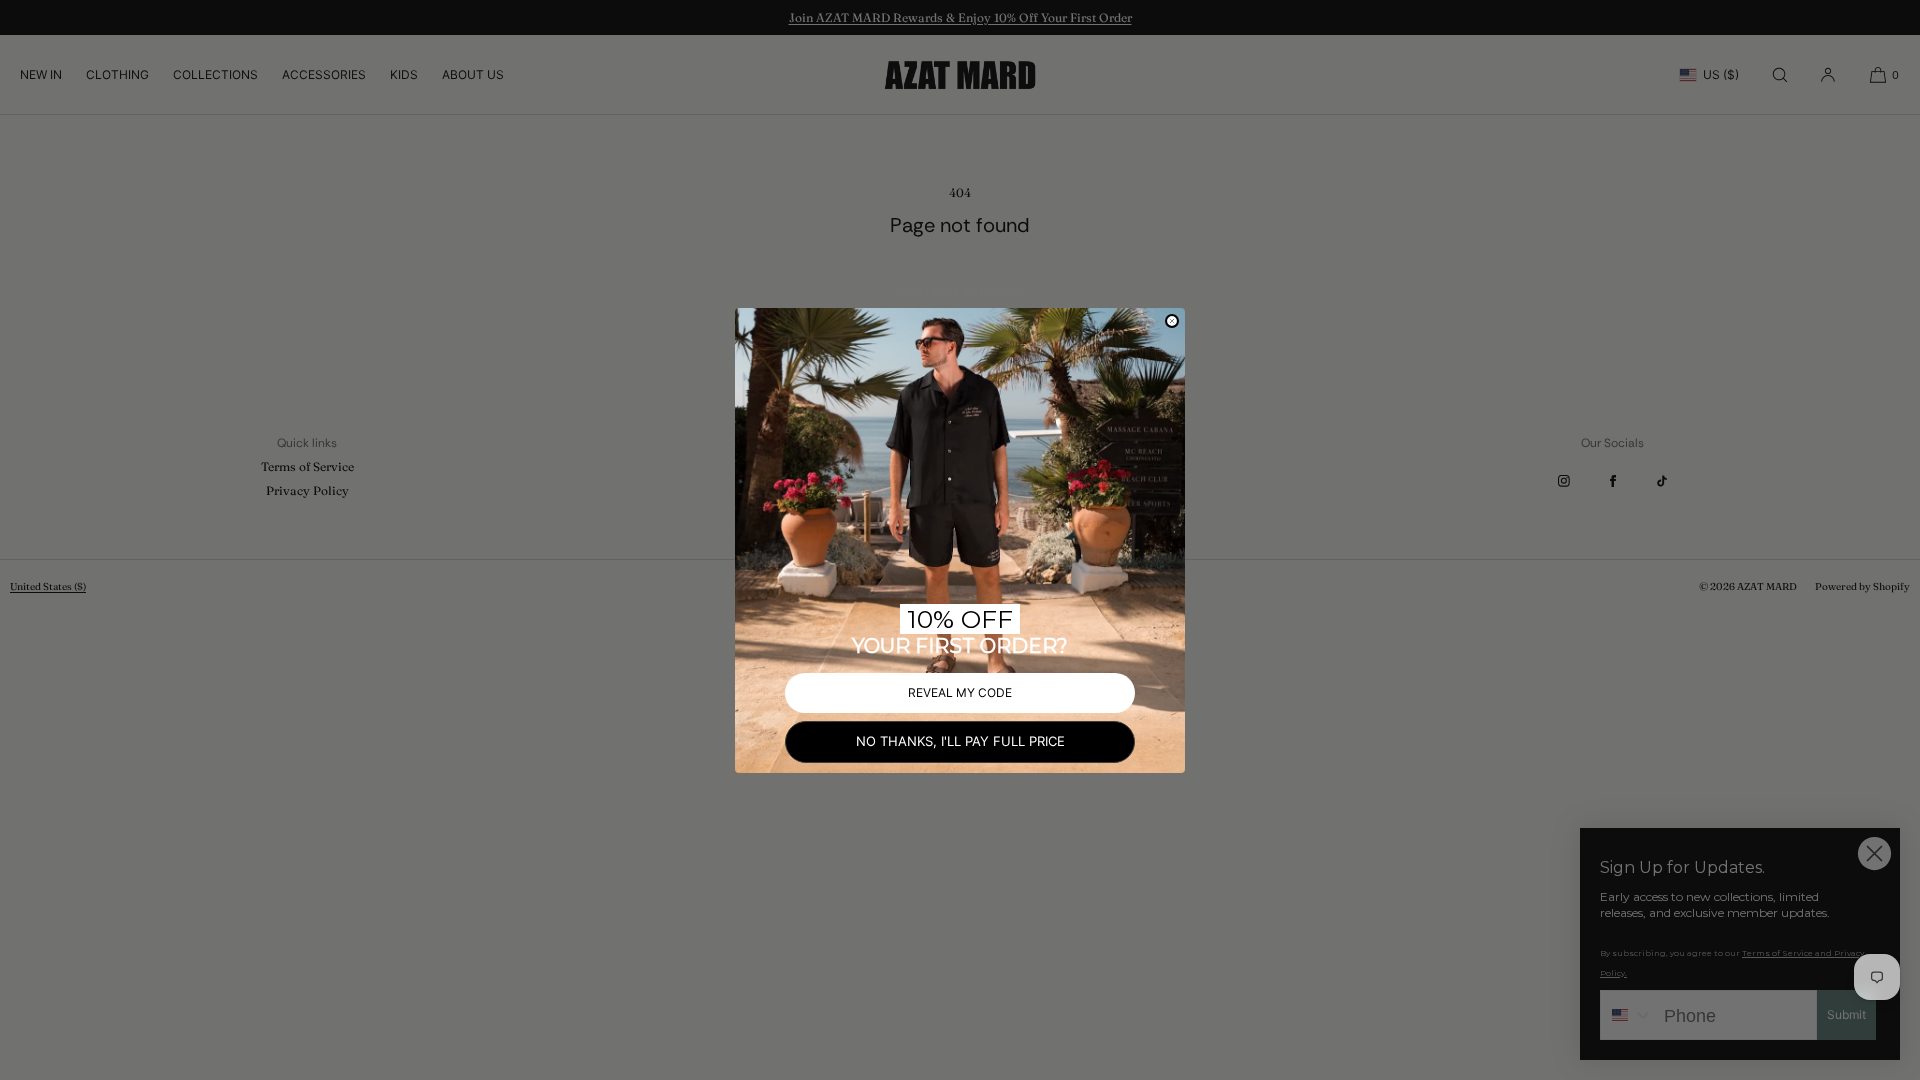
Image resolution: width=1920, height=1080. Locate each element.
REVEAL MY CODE (960, 692)
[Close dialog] (1172, 321)
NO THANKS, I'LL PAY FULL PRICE (960, 741)
